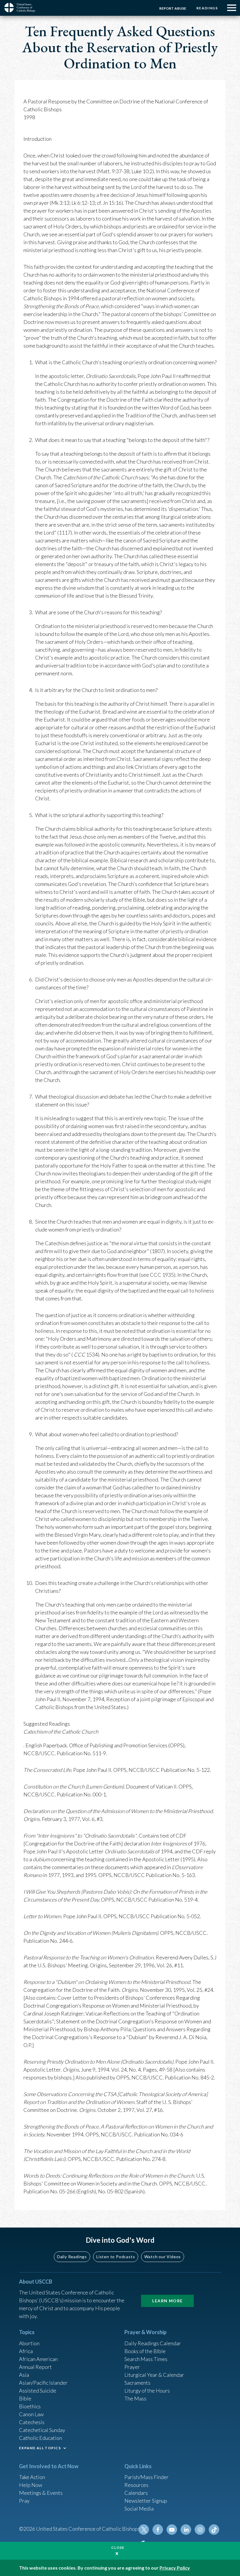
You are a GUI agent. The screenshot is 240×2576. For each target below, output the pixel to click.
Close (118, 2548)
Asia (24, 2375)
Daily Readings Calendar (153, 2343)
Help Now (31, 2485)
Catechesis (32, 2422)
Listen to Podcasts (116, 2257)
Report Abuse (173, 8)
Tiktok (214, 2530)
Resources (136, 2485)
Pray (24, 2501)
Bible (25, 2398)
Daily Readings (72, 2257)
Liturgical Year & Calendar (154, 2375)
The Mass (135, 2398)
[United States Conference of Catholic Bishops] (22, 8)
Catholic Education (41, 2438)
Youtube (172, 2530)
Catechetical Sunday (42, 2430)
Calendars (136, 2493)
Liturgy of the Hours (147, 2391)
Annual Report (35, 2367)
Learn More (167, 2301)
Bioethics (30, 2406)
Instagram (200, 2530)
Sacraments (137, 2383)
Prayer (132, 2367)
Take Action (32, 2477)
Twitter (144, 2530)
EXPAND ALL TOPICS (40, 2448)
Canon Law (31, 2414)
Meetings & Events (41, 2493)
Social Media (139, 2509)
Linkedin (186, 2530)
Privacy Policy (175, 2568)
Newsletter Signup (146, 2501)
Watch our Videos (163, 2257)
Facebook (158, 2530)
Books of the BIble (145, 2351)
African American (38, 2359)
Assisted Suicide (38, 2391)
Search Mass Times (146, 2359)
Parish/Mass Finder (146, 2477)
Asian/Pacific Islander (43, 2383)
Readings (207, 8)
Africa (26, 2351)
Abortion (29, 2343)
